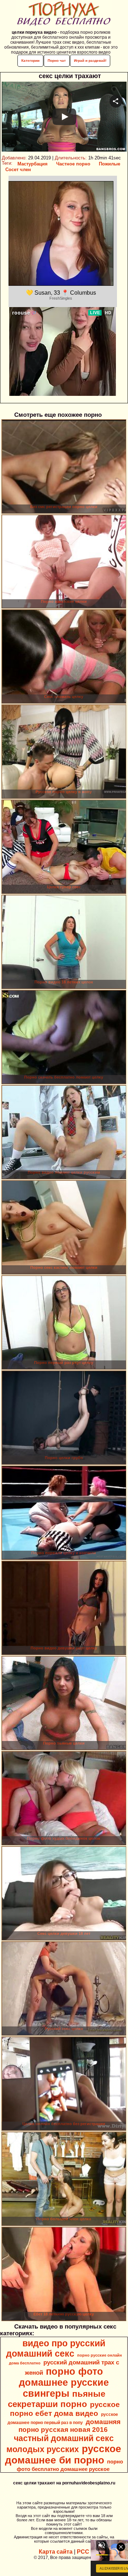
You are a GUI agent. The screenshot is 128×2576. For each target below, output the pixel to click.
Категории (30, 61)
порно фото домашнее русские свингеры (64, 2383)
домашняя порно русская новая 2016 (70, 2426)
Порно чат (57, 61)
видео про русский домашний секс (56, 2348)
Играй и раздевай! (90, 61)
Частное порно (73, 164)
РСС (83, 2552)
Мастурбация (33, 164)
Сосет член (18, 170)
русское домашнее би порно (63, 2454)
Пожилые (110, 164)
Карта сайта (56, 2552)
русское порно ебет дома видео (65, 2409)
